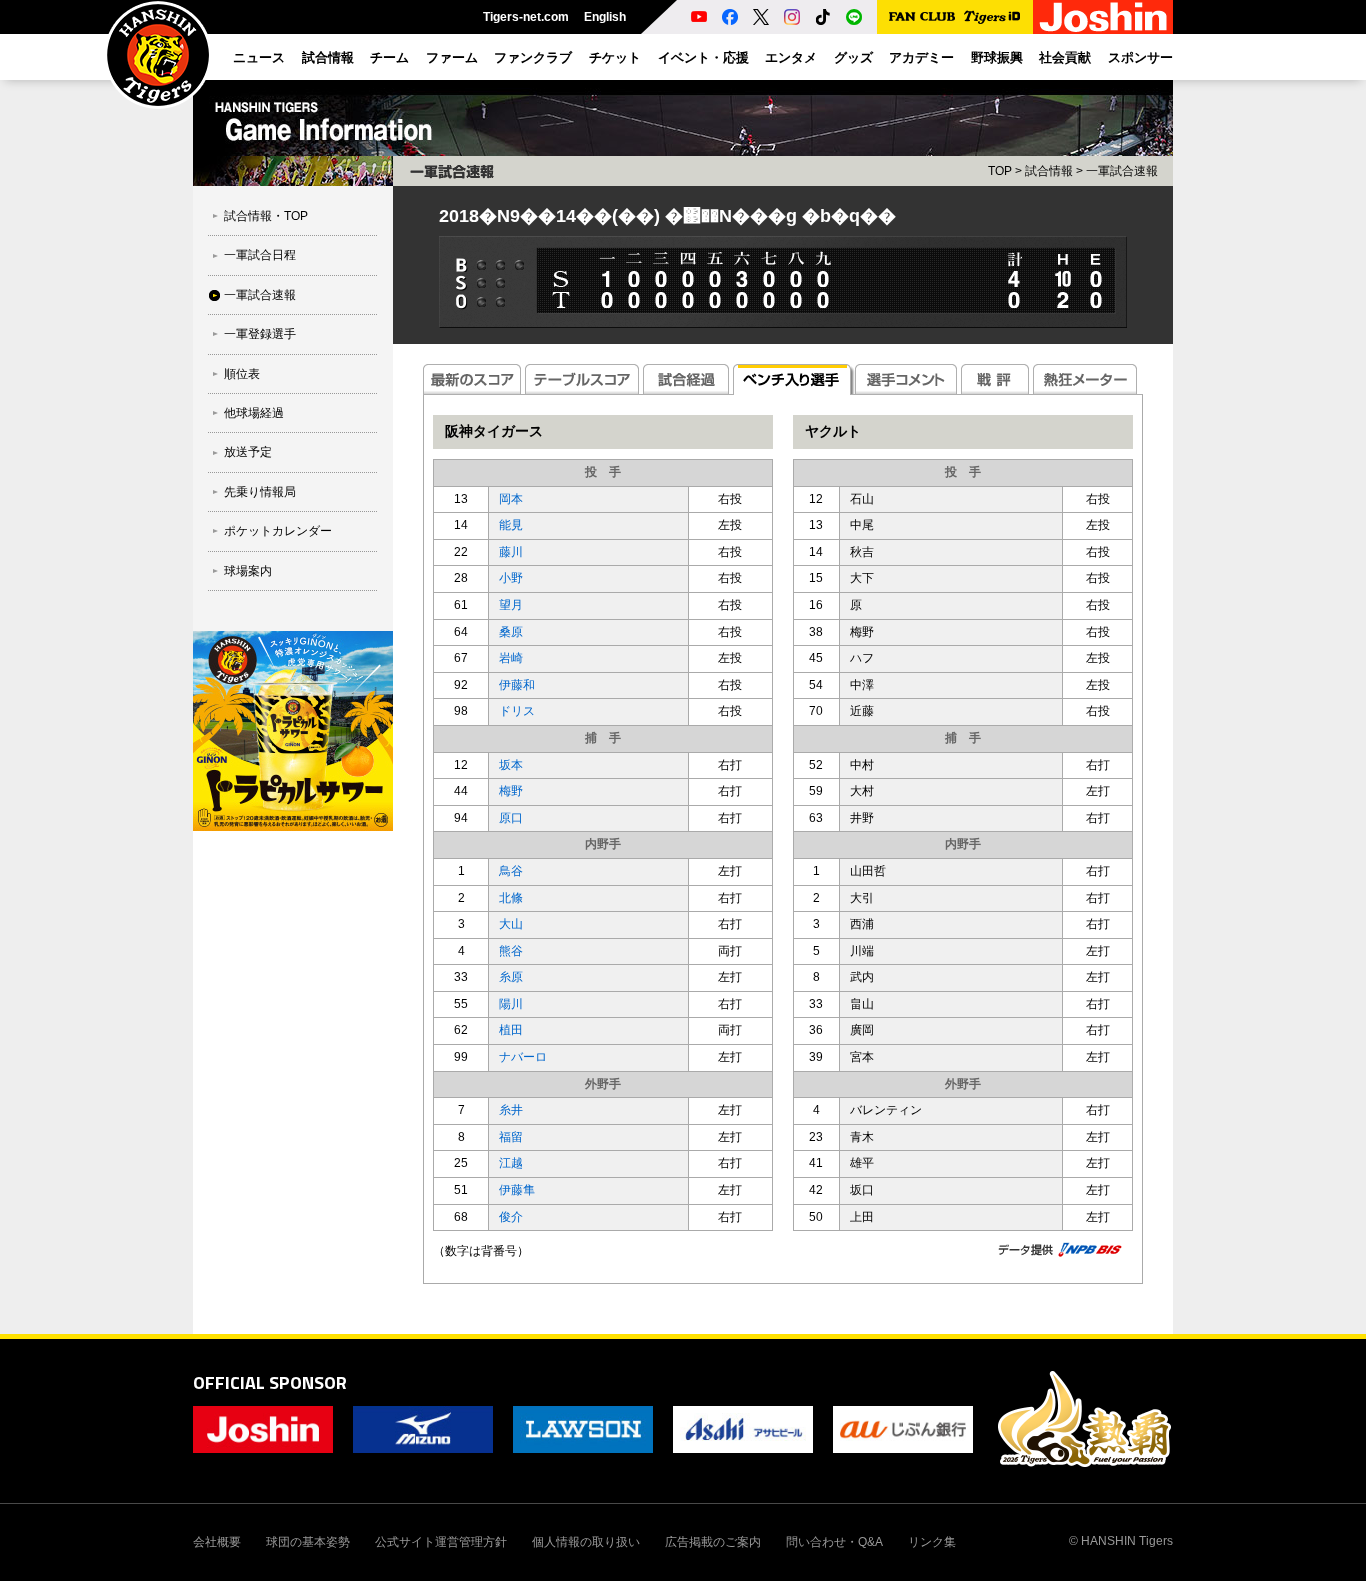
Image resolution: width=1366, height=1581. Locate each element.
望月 (511, 605)
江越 (511, 1163)
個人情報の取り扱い (586, 1542)
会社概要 (217, 1542)
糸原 (511, 977)
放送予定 (248, 452)
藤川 (511, 552)
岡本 (511, 499)
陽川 (511, 1004)
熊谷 (511, 951)
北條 (511, 898)
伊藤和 (517, 685)
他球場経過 (254, 413)
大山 (511, 924)
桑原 (511, 632)
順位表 (242, 374)
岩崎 (511, 658)
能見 (511, 525)
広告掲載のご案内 (713, 1542)
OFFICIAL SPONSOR (270, 1382)
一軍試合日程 (260, 255)
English (605, 17)
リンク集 (932, 1542)
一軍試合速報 (260, 295)
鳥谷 (511, 871)
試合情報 (1049, 171)
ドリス (517, 711)
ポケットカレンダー (278, 531)
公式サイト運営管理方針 (441, 1542)
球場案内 (248, 571)
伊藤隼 (517, 1190)
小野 (511, 578)
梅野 (511, 791)
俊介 (511, 1217)
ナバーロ (523, 1057)
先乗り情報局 (260, 492)
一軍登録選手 (260, 334)
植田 (511, 1030)
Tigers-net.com (526, 17)
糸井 (511, 1110)
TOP (1000, 171)
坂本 (511, 765)
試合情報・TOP (266, 216)
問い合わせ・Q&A (834, 1542)
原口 (511, 818)
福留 (511, 1137)
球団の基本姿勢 (308, 1542)
